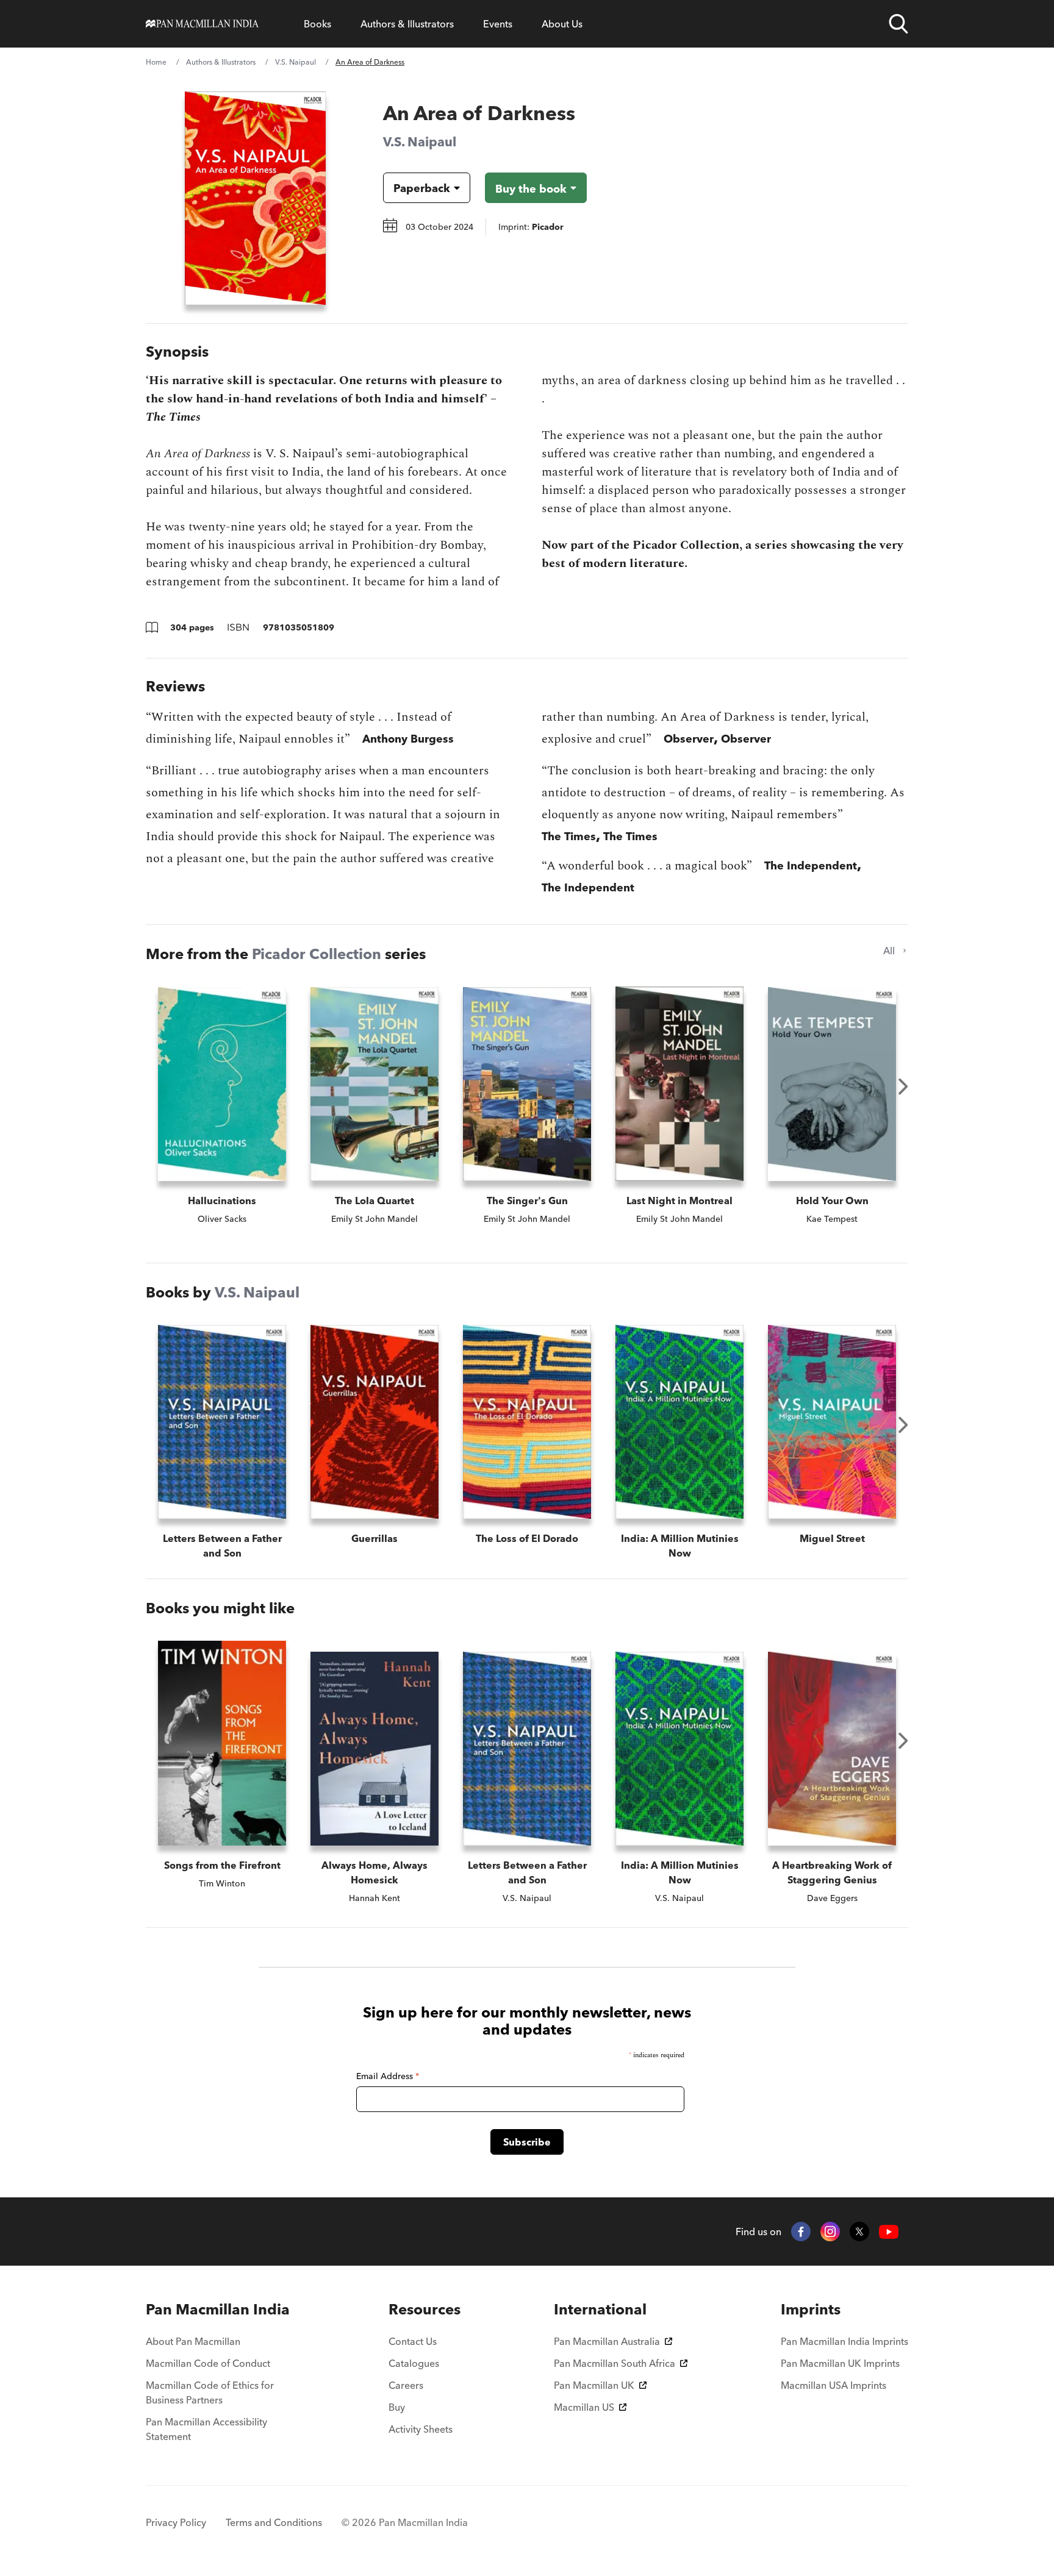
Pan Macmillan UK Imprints (840, 2363)
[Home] (202, 24)
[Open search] (898, 24)
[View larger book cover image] (255, 198)
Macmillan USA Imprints (834, 2385)
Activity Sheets (421, 2429)
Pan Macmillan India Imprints (844, 2341)
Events (498, 24)
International (600, 2309)
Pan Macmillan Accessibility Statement (206, 2429)
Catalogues (414, 2363)
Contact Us (413, 2341)
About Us (562, 24)
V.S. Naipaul (296, 62)
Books (317, 24)
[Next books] (903, 1086)
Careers (406, 2385)
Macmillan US (584, 2407)
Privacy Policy (176, 2522)
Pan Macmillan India (218, 2309)
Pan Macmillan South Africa (615, 2363)
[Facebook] (801, 2232)
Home (156, 62)
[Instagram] (830, 2232)
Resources (425, 2309)
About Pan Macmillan (193, 2341)
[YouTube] (889, 2232)
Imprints (811, 2309)
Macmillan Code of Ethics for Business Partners (210, 2392)
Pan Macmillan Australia (607, 2341)
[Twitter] (859, 2232)
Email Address (388, 2076)
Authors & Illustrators (407, 24)
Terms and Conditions (274, 2522)
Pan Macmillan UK (594, 2385)
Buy (397, 2407)
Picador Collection (317, 954)
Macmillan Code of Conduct (208, 2363)
